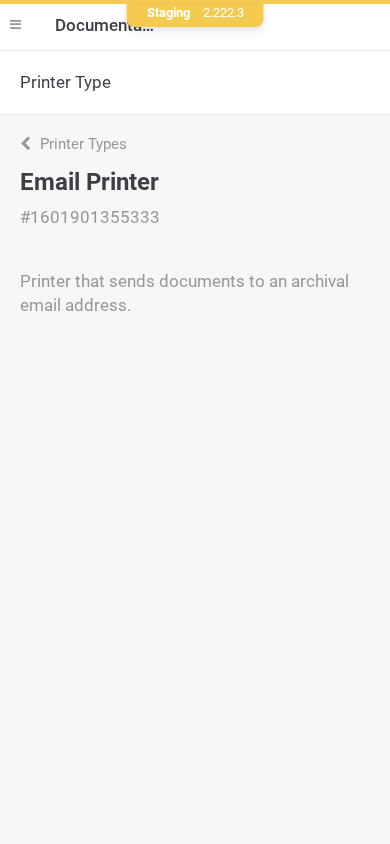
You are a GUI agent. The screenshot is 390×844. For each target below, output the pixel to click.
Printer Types (81, 144)
